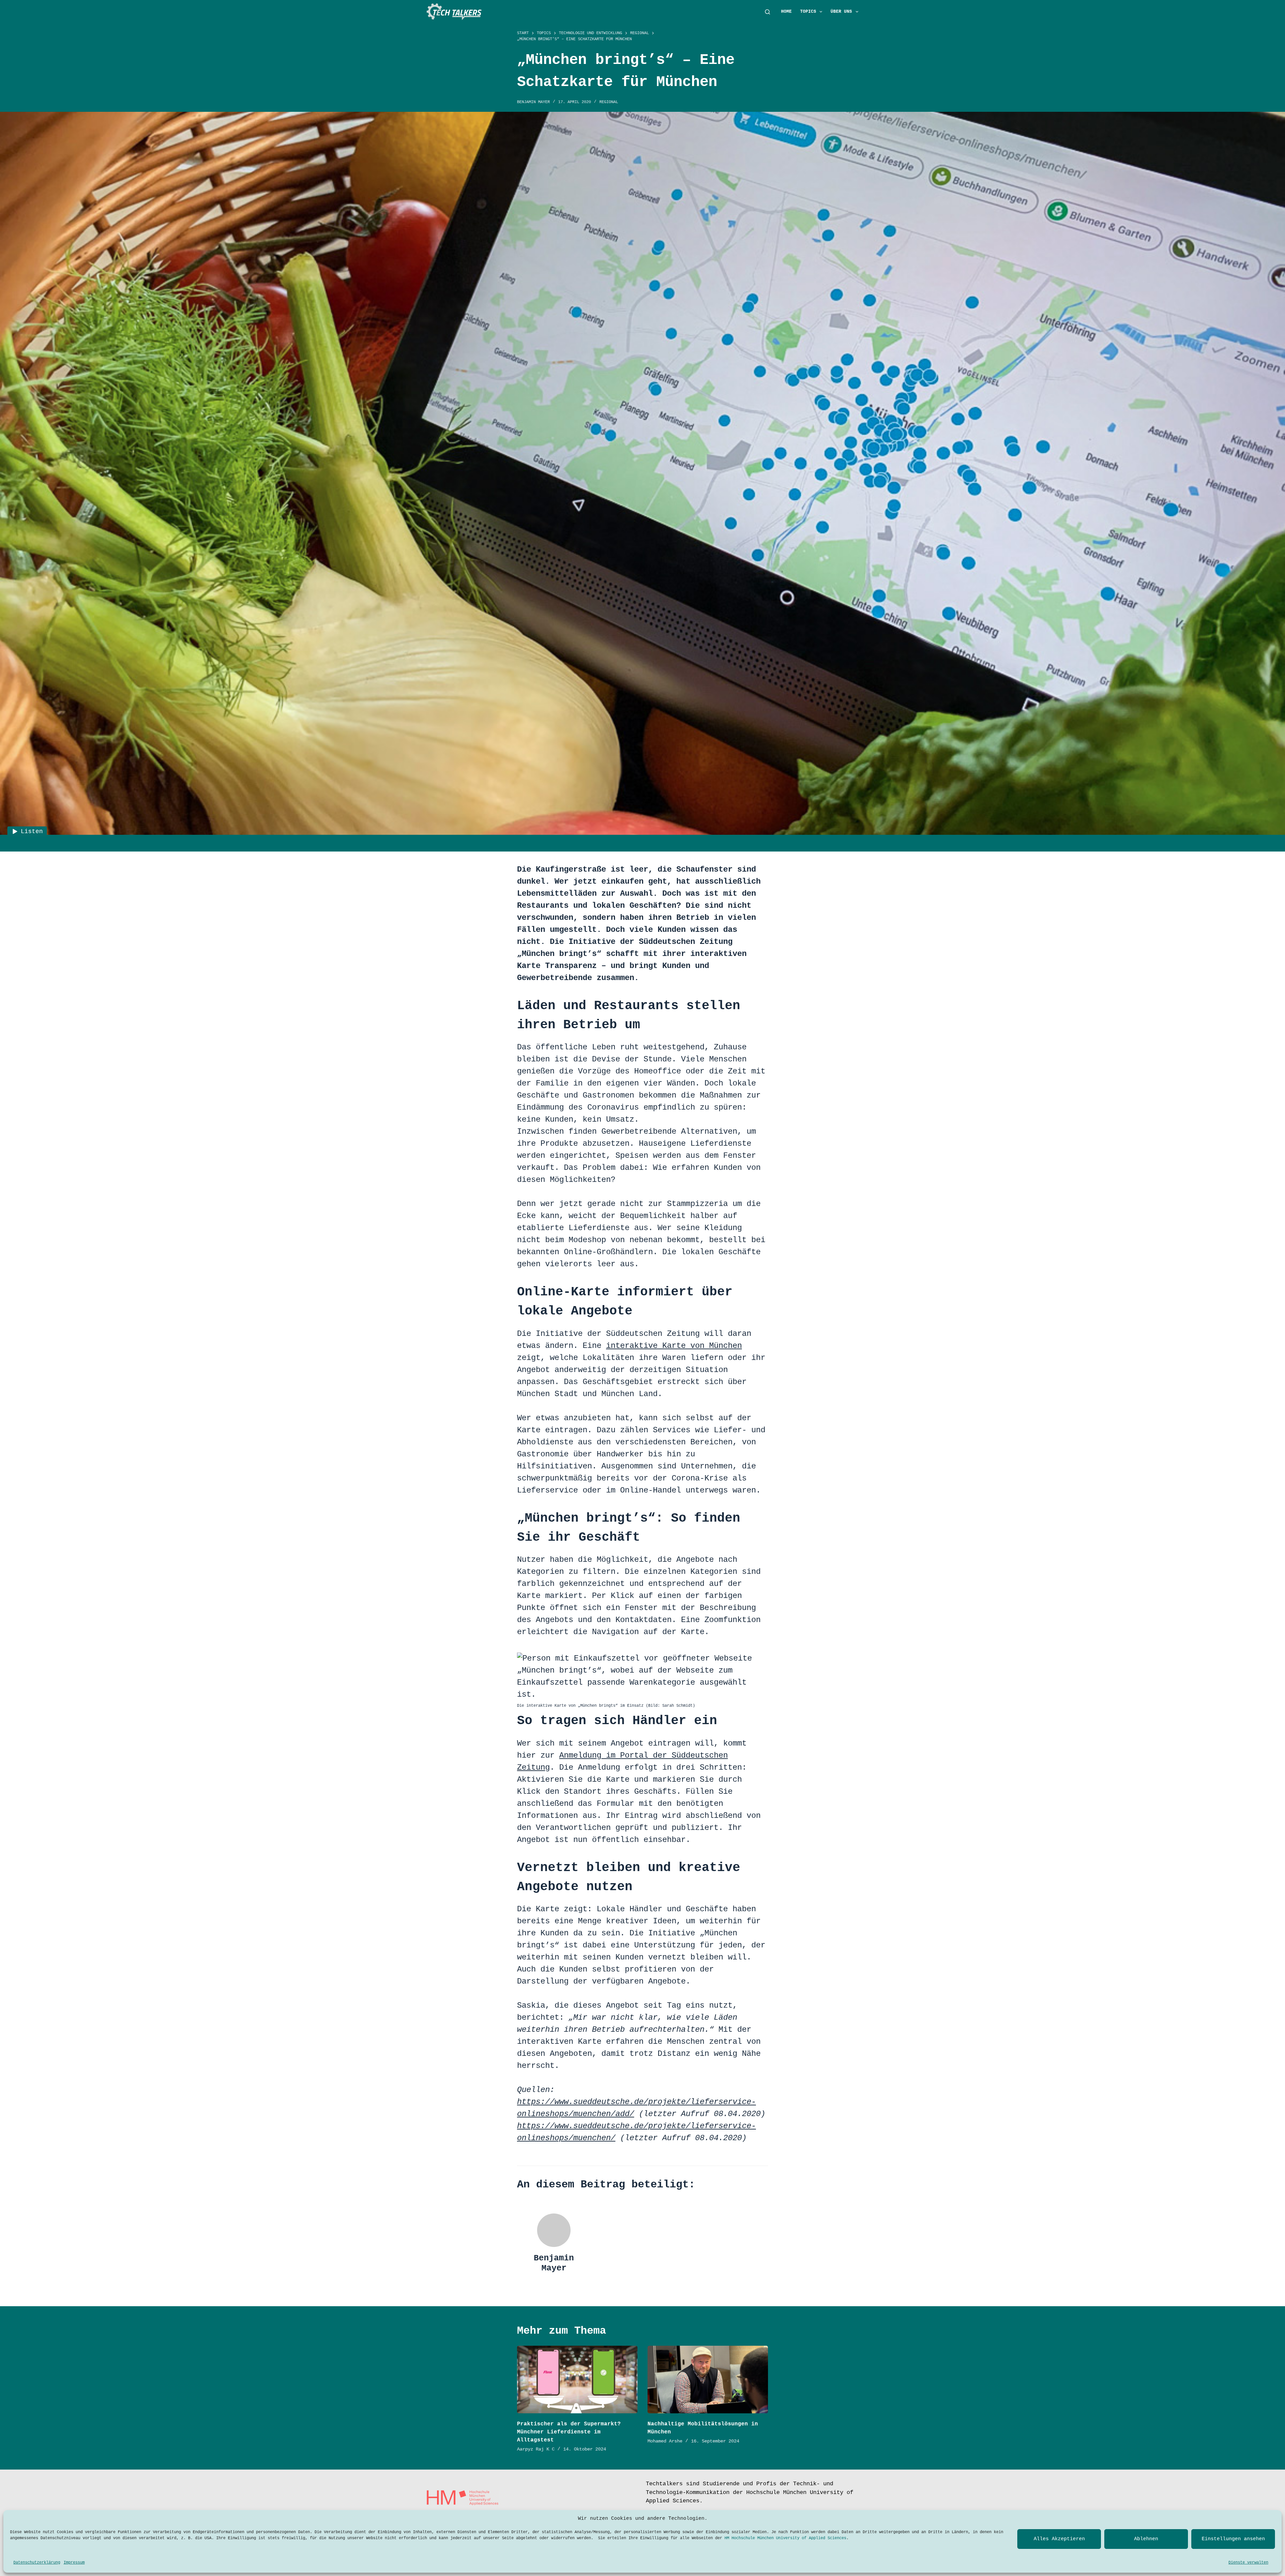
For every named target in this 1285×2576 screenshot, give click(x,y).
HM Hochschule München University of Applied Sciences (785, 2538)
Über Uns (841, 12)
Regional (609, 102)
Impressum (74, 2563)
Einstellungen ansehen (1233, 2539)
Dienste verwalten (1248, 2563)
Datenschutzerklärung (37, 2563)
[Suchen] (767, 12)
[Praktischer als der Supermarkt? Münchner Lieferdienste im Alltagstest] (577, 2380)
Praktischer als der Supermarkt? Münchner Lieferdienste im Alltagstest (569, 2432)
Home (786, 12)
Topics (808, 12)
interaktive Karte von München (674, 1346)
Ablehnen (1146, 2539)
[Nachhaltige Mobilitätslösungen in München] (708, 2380)
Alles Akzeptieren (1059, 2539)
